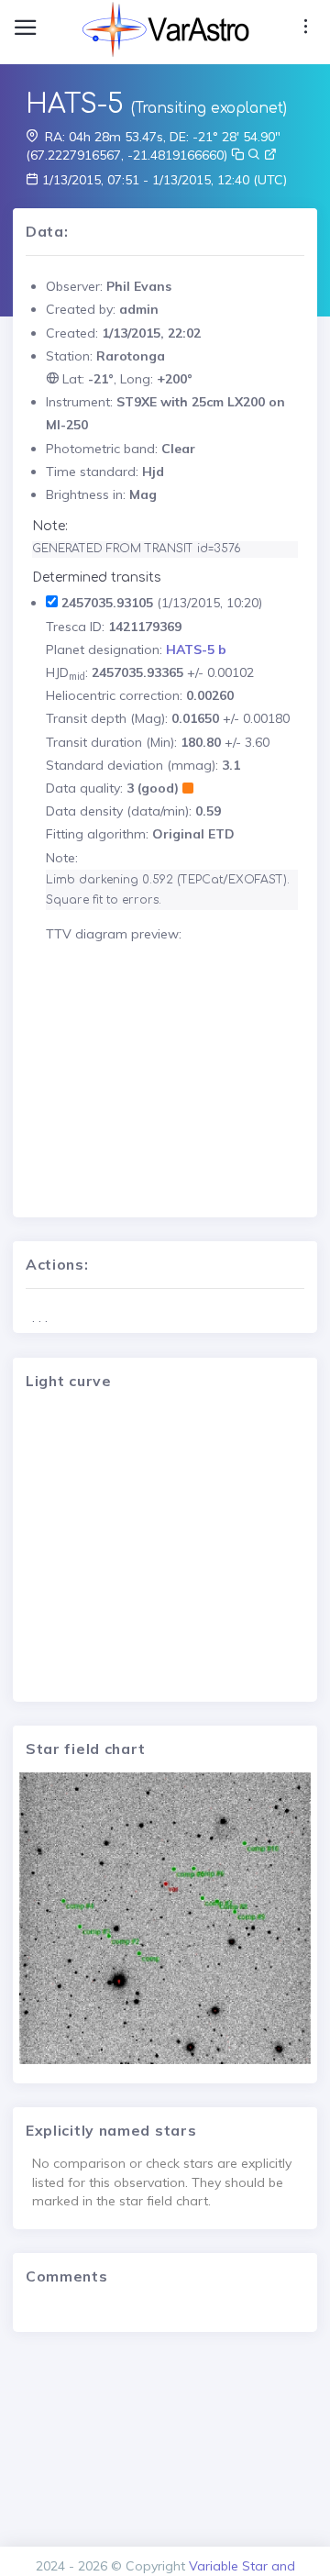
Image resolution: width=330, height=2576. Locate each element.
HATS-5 (75, 105)
